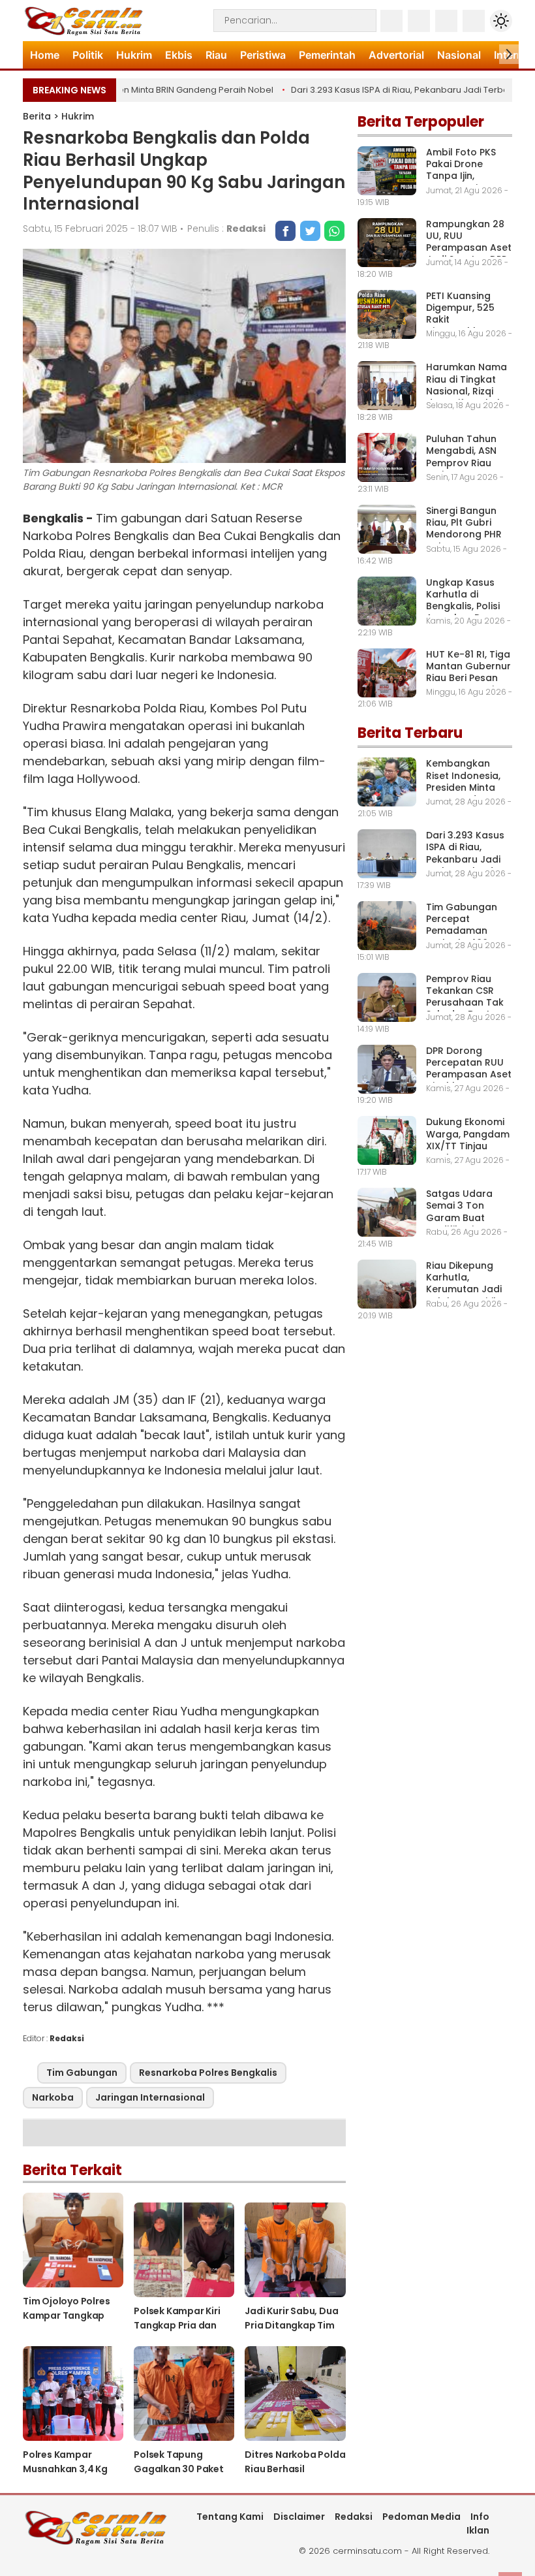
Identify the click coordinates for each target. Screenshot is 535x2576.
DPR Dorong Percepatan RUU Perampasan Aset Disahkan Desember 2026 (469, 1074)
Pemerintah (327, 55)
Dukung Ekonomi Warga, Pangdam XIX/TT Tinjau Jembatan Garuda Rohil (468, 1146)
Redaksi (354, 2517)
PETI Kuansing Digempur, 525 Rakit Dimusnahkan (460, 314)
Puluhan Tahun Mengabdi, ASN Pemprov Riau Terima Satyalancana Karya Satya (461, 469)
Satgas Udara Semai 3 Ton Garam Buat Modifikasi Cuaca (467, 1212)
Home (45, 55)
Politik (88, 55)
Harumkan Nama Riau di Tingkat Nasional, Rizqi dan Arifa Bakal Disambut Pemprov (466, 397)
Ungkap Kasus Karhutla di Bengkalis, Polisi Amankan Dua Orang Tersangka (468, 606)
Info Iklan (478, 2523)
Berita (37, 116)
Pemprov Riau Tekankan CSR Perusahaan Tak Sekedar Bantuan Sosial (467, 1003)
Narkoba (53, 2097)
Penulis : (226, 229)
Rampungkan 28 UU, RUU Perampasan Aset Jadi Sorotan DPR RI (469, 248)
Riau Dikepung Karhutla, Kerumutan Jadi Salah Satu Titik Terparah (464, 1289)
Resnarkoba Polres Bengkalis (208, 2073)
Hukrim (134, 55)
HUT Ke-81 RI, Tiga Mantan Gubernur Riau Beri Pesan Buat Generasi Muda (468, 678)
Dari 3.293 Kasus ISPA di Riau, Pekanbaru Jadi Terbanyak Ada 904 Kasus (465, 859)
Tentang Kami (230, 2517)
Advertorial (396, 55)
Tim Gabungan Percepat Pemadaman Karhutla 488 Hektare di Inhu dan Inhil (462, 937)
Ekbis (179, 55)
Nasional (459, 55)
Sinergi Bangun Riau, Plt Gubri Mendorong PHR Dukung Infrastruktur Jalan (464, 540)
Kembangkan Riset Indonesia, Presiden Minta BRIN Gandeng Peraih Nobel (463, 787)
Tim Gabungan (82, 2073)
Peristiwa (263, 55)
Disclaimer (299, 2517)
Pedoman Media (421, 2517)
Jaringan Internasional (150, 2097)
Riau (216, 55)
